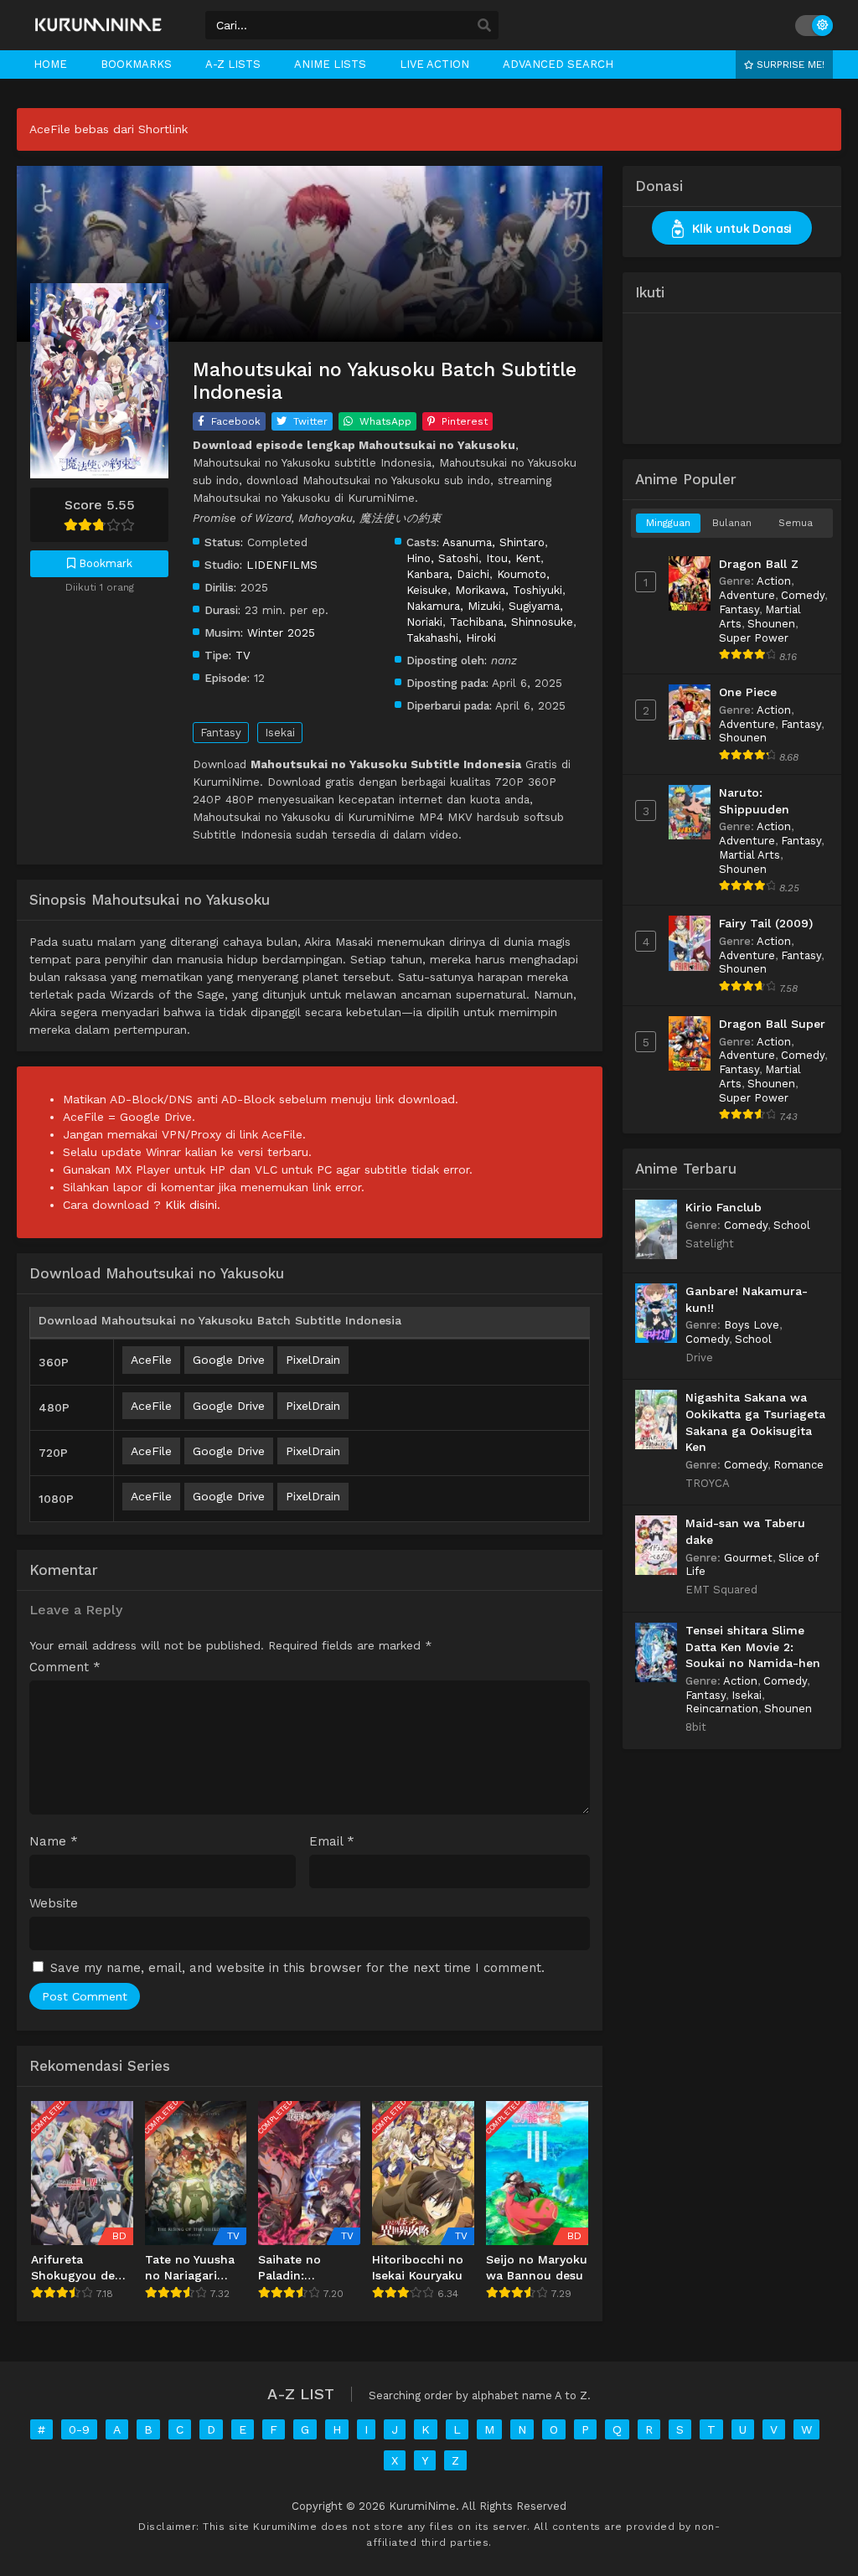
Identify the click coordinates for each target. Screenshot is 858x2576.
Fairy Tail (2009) (766, 923)
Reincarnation (722, 1709)
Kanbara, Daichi (448, 574)
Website (54, 1904)
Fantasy (221, 733)
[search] (484, 26)
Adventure (747, 595)
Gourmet (748, 1558)
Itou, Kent (513, 558)
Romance (799, 1465)
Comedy (803, 595)
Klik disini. (193, 1205)
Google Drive (229, 1360)
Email (332, 1842)
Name (54, 1842)
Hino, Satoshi (442, 558)
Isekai (280, 733)
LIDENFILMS (282, 565)
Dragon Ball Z (759, 564)
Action (774, 581)
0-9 (79, 2429)
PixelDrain (313, 1360)
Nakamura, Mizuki (454, 606)
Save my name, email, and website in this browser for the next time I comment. (297, 1968)
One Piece (748, 692)
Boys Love (752, 1325)
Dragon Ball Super (772, 1024)
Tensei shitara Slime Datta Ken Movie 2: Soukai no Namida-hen (753, 1647)
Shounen (771, 624)
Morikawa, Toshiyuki (509, 590)
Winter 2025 (281, 632)
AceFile (151, 1360)
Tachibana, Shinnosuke (512, 622)
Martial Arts (749, 855)
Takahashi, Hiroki (451, 638)
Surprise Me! (789, 65)
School (792, 1225)
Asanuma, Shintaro (494, 542)
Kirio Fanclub (724, 1207)
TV (243, 655)
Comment (65, 1667)
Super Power (754, 638)
